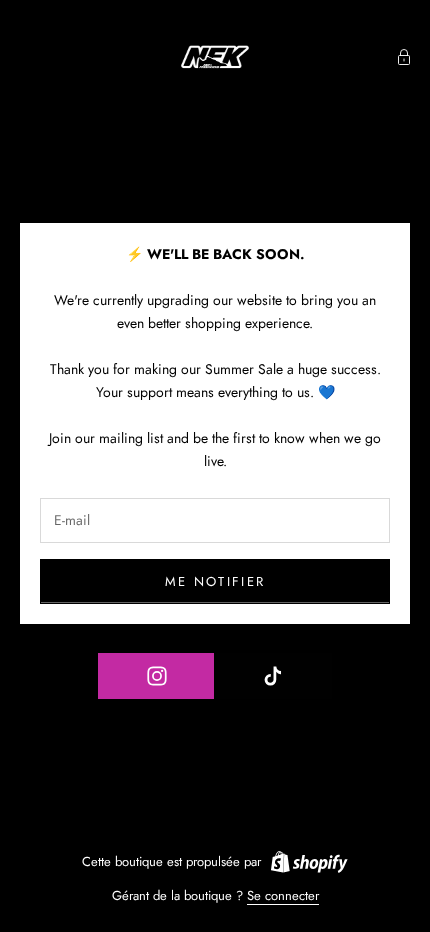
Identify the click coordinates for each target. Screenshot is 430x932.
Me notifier (215, 581)
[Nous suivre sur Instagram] (156, 676)
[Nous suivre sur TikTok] (272, 676)
